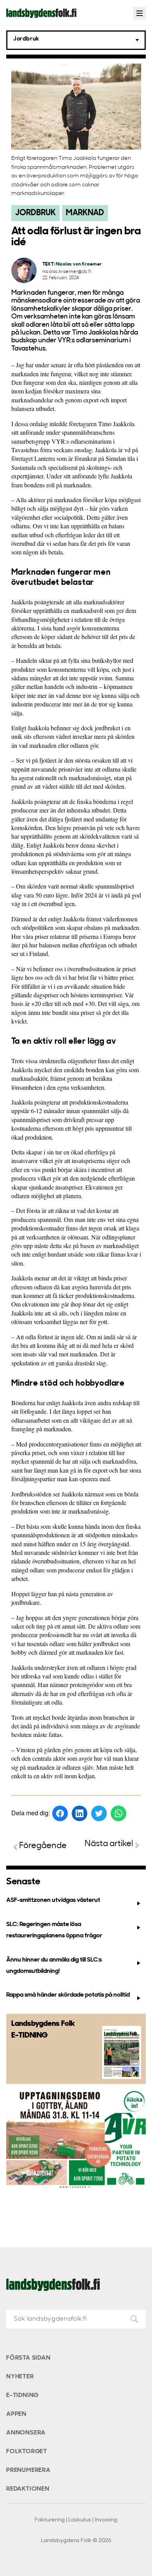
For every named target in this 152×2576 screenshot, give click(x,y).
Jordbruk (35, 213)
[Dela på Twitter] (99, 1813)
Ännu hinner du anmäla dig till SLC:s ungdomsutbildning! (54, 1966)
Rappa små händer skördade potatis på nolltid (68, 1995)
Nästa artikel (109, 1844)
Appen (16, 2414)
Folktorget (27, 2452)
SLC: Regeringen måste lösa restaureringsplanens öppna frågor (54, 1930)
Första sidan (28, 2358)
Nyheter (20, 2377)
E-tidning (22, 2395)
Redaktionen (28, 2489)
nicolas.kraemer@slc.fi (67, 272)
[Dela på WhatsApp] (118, 1813)
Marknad (85, 213)
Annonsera (26, 2433)
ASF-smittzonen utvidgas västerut (53, 1900)
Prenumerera (28, 2470)
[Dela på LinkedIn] (80, 1813)
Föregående (43, 1846)
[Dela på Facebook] (60, 1813)
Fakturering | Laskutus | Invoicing (76, 2520)
